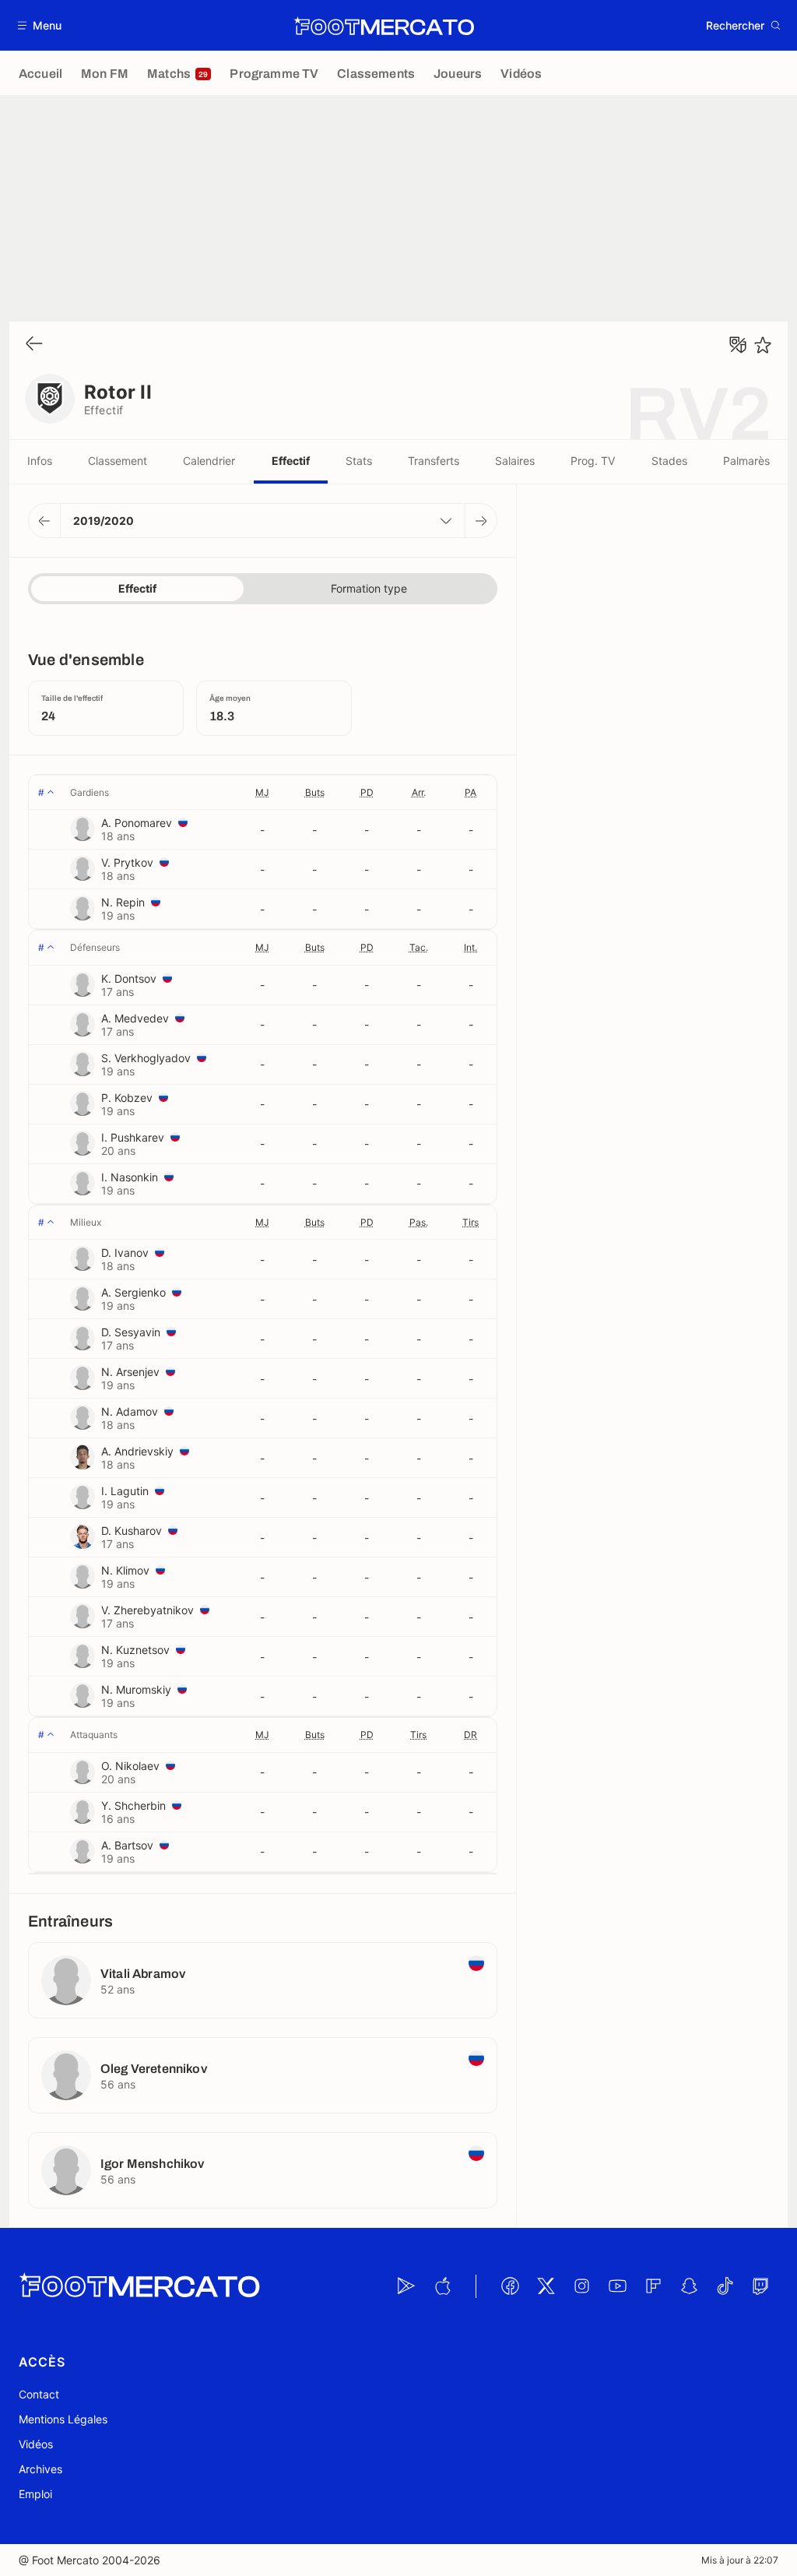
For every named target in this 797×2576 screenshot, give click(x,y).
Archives (40, 2469)
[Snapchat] (689, 2286)
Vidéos (36, 2444)
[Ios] (442, 2286)
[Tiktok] (725, 2286)
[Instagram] (581, 2286)
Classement (118, 461)
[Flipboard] (653, 2286)
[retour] (34, 345)
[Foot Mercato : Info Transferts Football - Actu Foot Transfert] (384, 26)
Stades (669, 461)
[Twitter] (546, 2286)
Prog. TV (593, 461)
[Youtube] (617, 2286)
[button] (40, 25)
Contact (39, 2394)
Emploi (35, 2494)
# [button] (41, 792)
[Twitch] (760, 2286)
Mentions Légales (63, 2419)
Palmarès (746, 461)
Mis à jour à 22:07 (740, 2560)
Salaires (515, 461)
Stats (359, 461)
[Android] (406, 2286)
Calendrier (209, 461)
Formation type (369, 588)
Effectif (291, 461)
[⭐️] (763, 345)
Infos (40, 461)
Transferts (434, 461)
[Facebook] (510, 2286)
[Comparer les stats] (738, 345)
